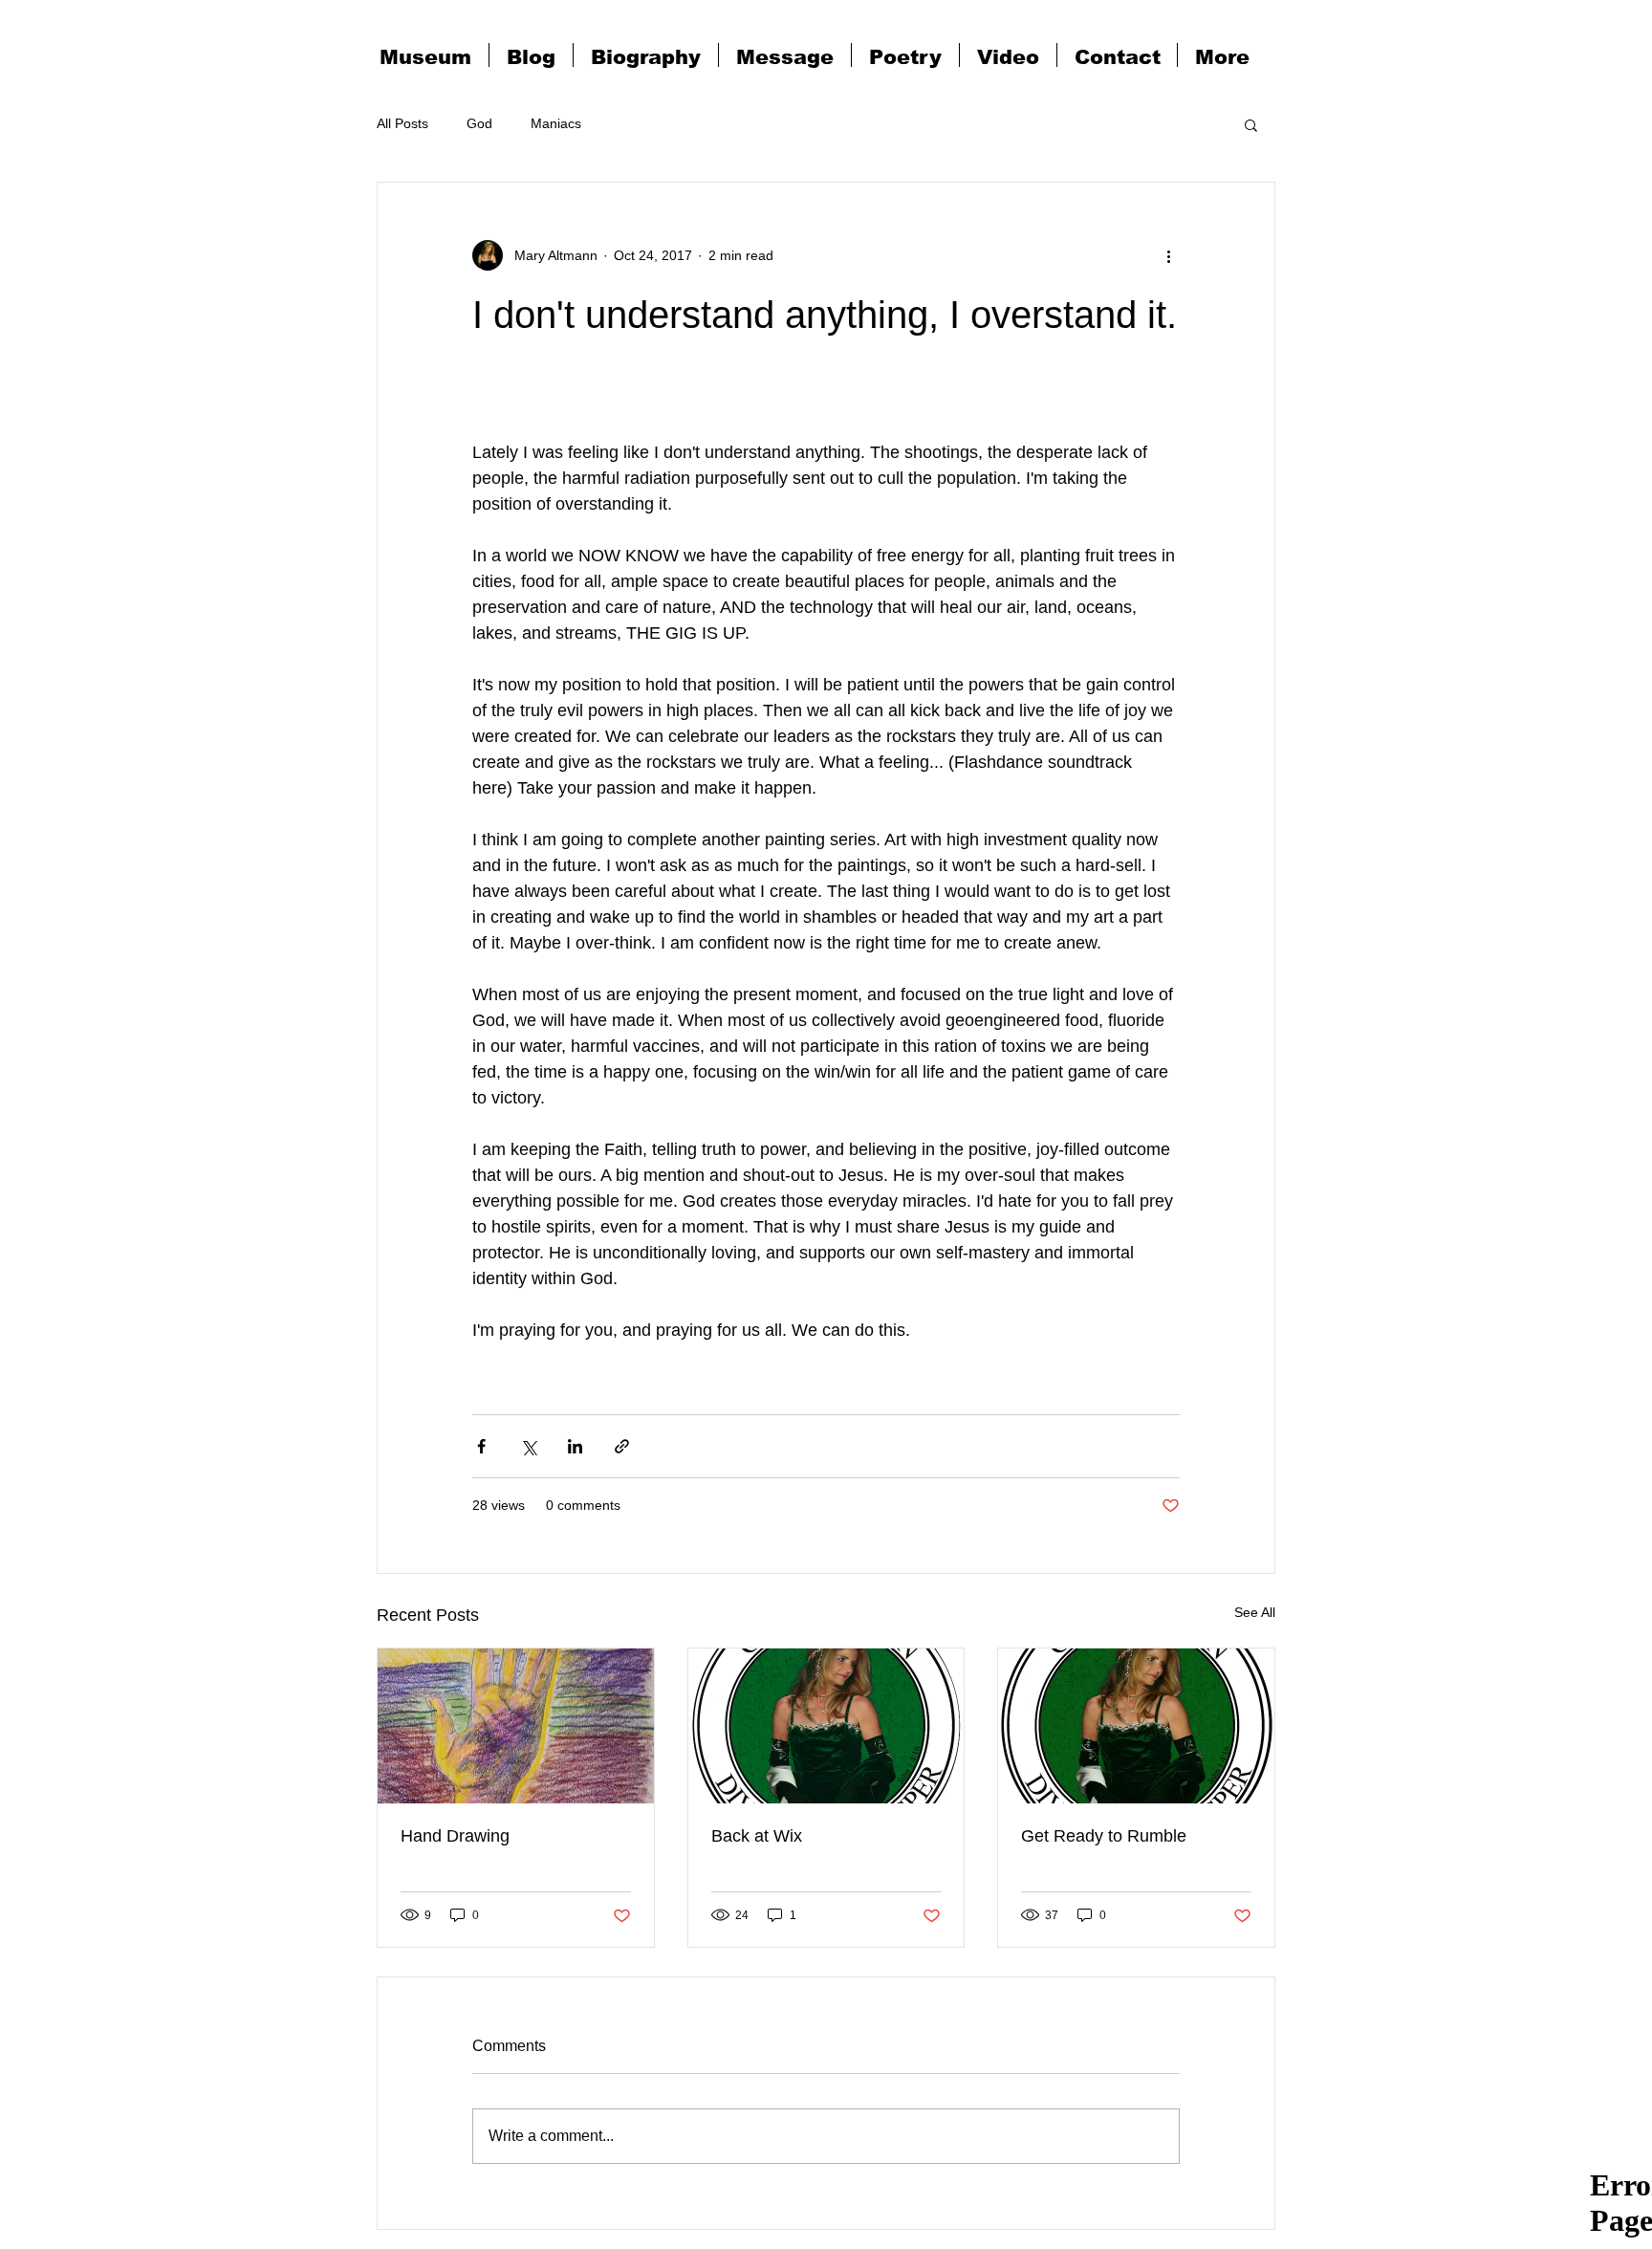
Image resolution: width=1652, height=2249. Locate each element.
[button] (1251, 124)
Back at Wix (757, 1836)
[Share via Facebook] (481, 1446)
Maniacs (556, 123)
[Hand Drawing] (516, 1726)
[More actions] (1168, 255)
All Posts (402, 123)
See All (1255, 1612)
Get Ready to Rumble (1104, 1836)
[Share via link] (622, 1446)
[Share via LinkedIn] (575, 1446)
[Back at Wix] (826, 1726)
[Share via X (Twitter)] (528, 1446)
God (479, 123)
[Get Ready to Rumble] (1136, 1726)
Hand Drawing (455, 1836)
